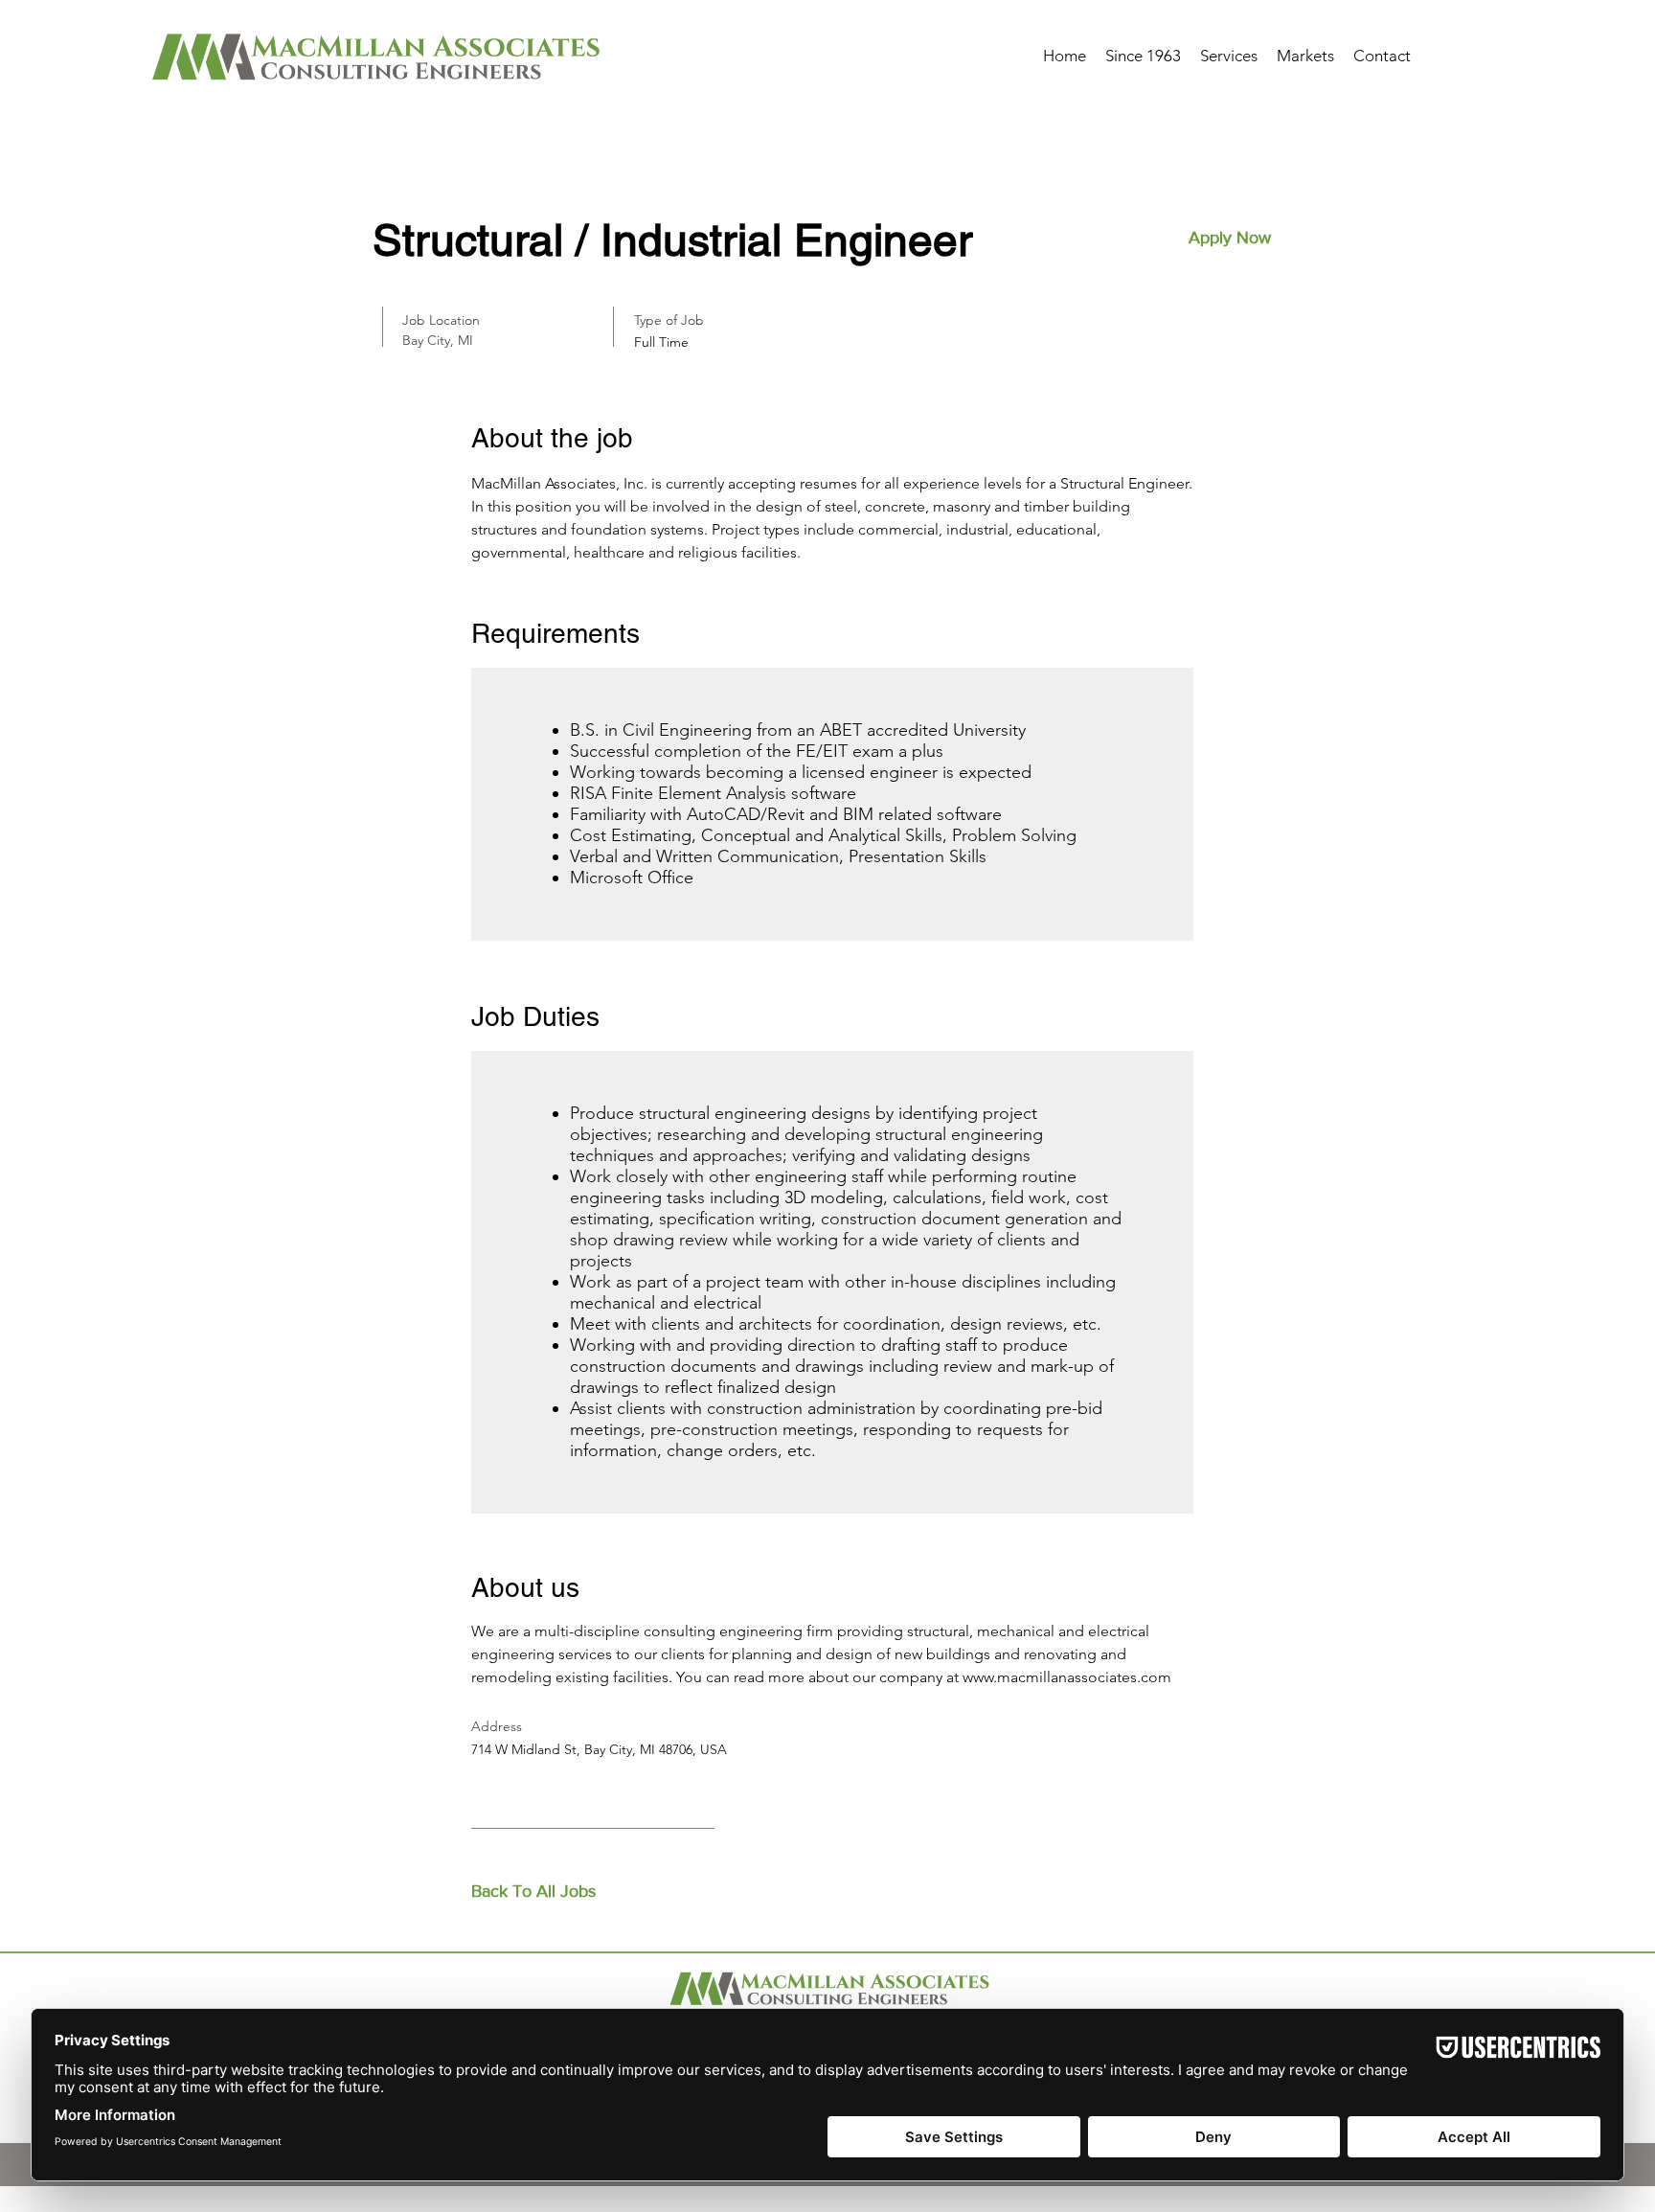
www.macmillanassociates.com (1067, 1677)
